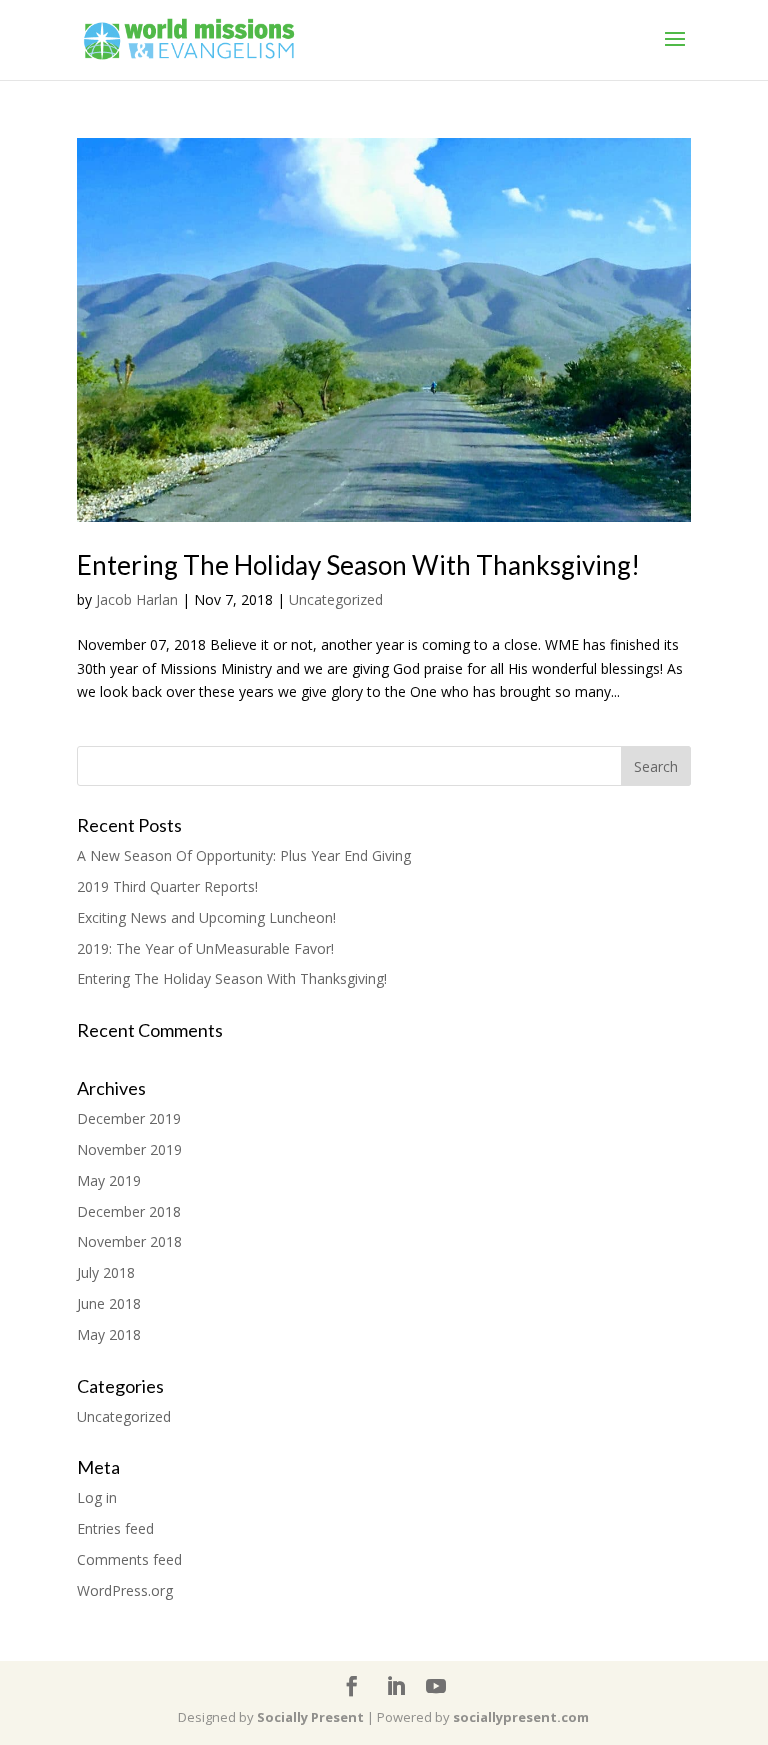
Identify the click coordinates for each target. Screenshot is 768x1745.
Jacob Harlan (137, 599)
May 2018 (109, 1334)
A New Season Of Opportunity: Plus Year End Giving (244, 855)
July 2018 (106, 1272)
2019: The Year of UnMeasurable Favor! (205, 948)
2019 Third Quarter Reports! (167, 886)
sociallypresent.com (521, 1717)
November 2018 (129, 1241)
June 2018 (109, 1303)
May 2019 (109, 1180)
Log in (97, 1497)
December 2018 (129, 1211)
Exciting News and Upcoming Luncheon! (206, 917)
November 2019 (129, 1149)
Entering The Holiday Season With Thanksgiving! (358, 565)
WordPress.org (125, 1590)
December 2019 (129, 1118)
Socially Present (310, 1717)
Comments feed (129, 1559)
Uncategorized (336, 599)
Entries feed (115, 1528)
